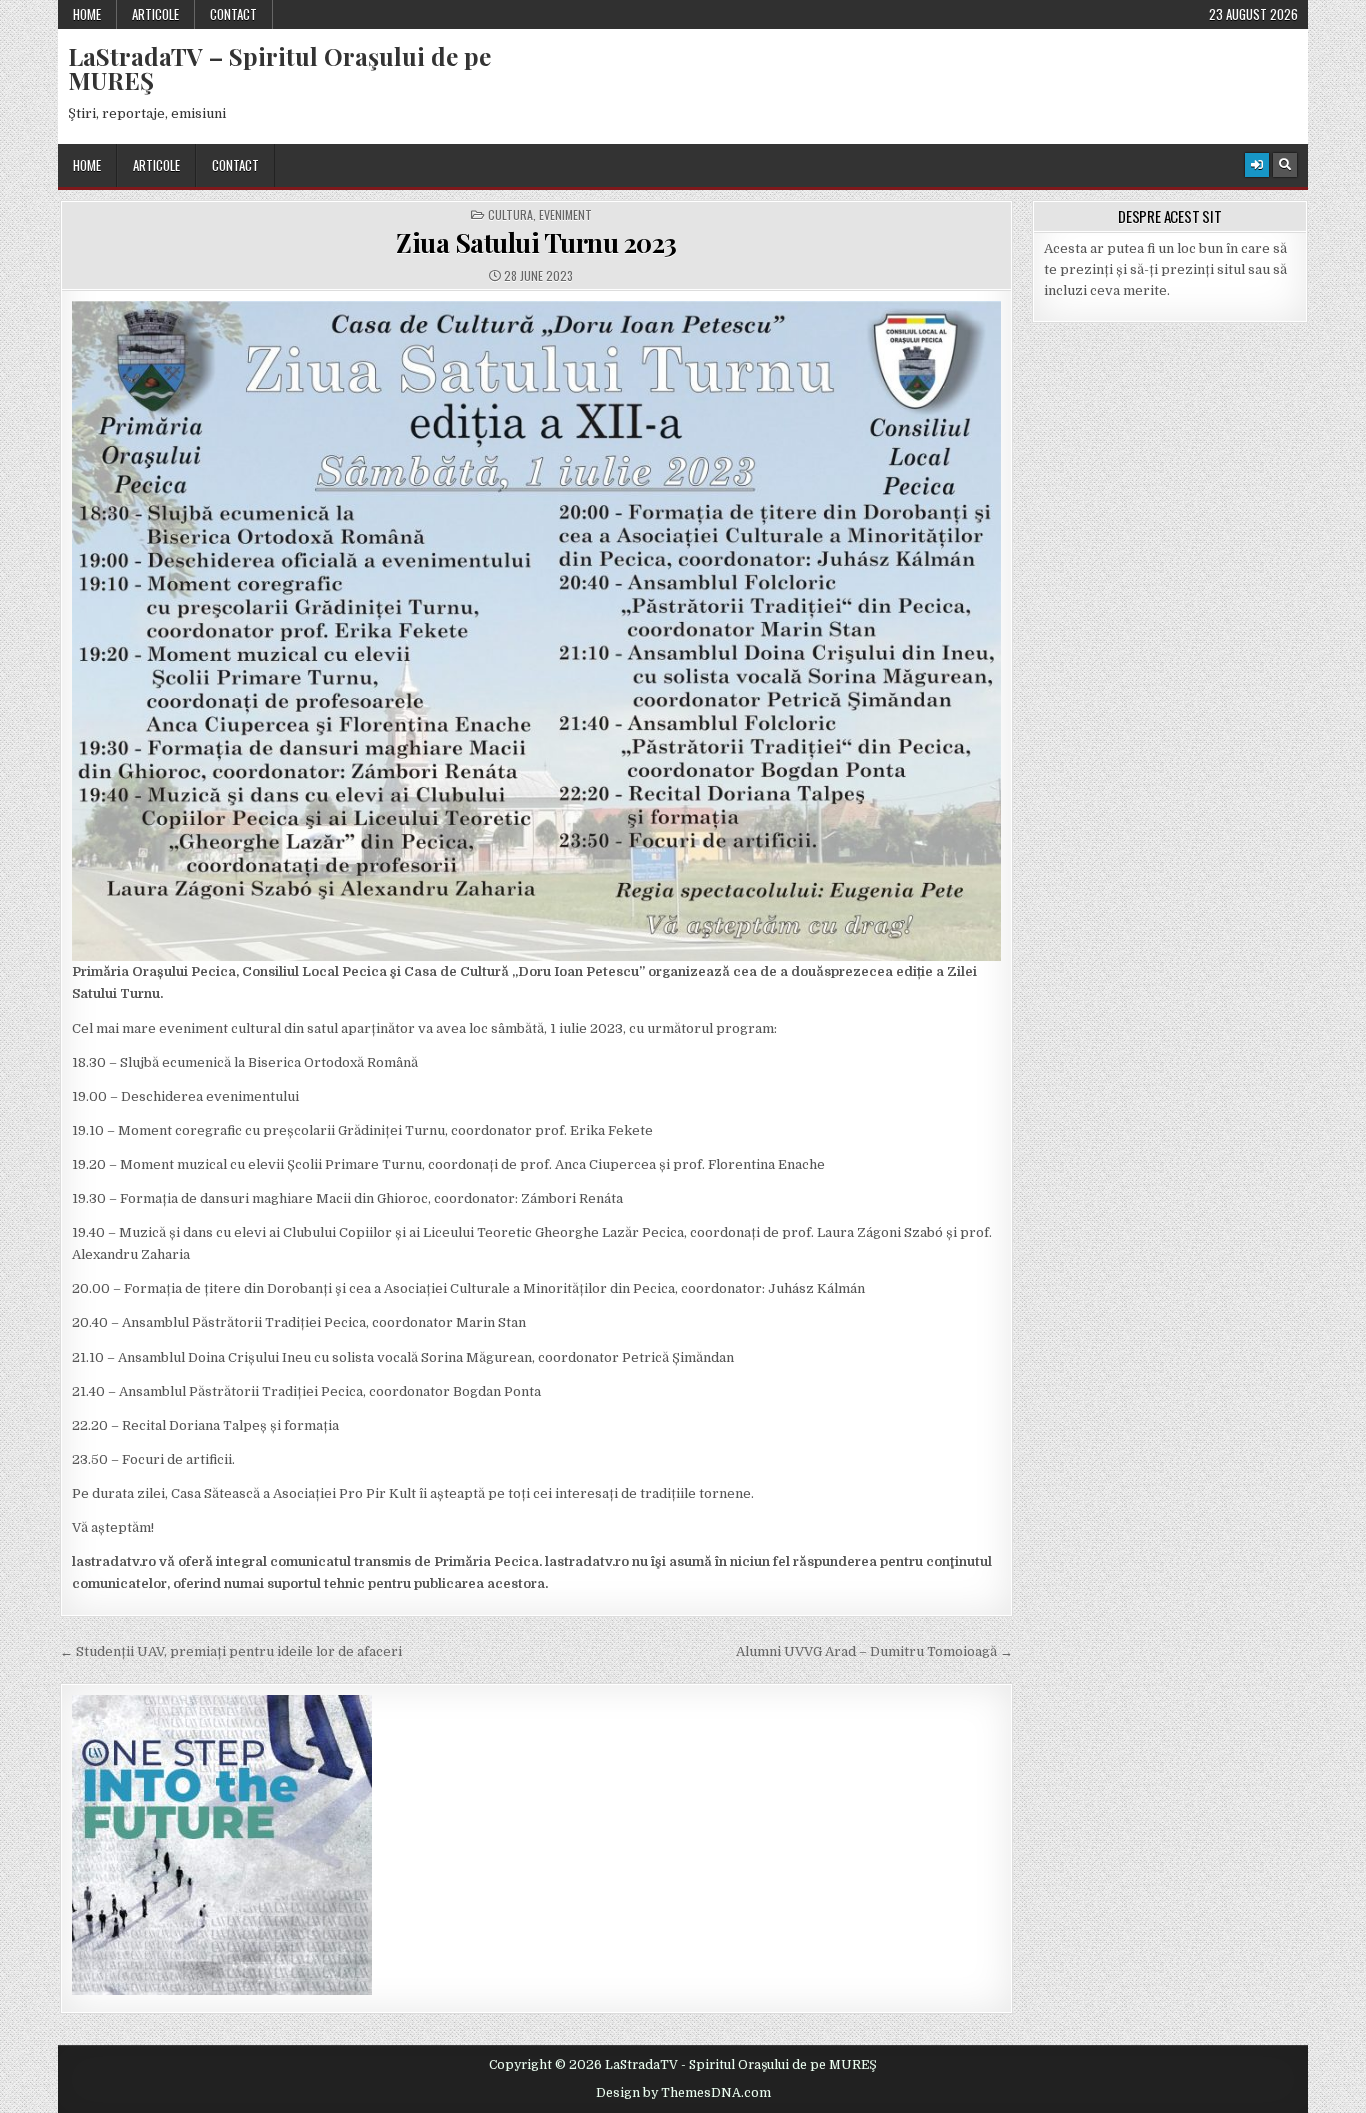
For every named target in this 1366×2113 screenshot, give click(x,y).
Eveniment (565, 215)
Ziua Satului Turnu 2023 (536, 242)
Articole (155, 14)
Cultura (510, 215)
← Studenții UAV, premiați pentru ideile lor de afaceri (231, 1651)
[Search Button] (1285, 165)
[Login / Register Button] (1257, 165)
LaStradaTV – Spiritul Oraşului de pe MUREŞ (279, 68)
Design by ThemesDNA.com (683, 2093)
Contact (233, 14)
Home (87, 14)
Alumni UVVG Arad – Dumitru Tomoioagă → (874, 1651)
